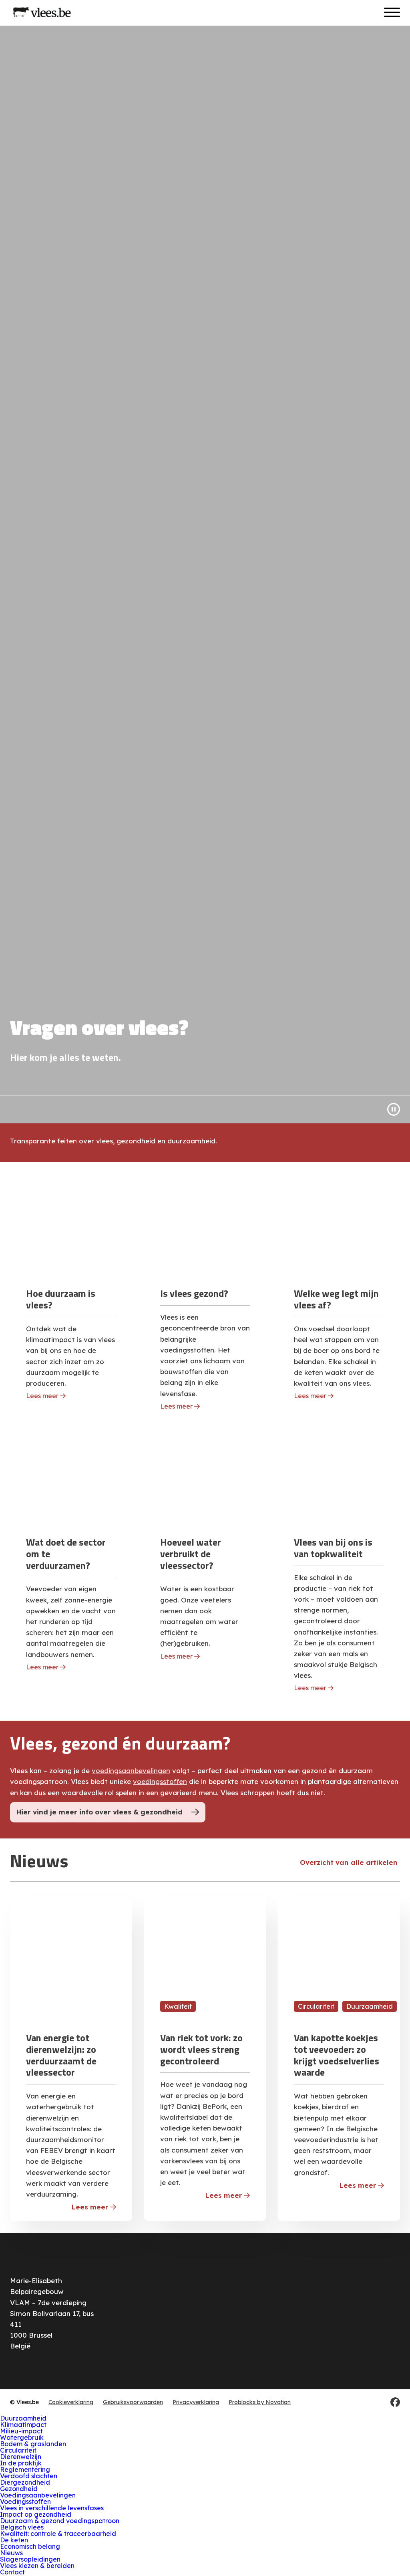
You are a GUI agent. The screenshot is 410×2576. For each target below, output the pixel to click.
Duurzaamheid (23, 2418)
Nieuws (11, 2553)
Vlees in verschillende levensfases (52, 2508)
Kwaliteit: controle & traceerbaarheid (58, 2534)
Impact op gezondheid (36, 2514)
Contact (12, 2572)
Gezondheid (19, 2489)
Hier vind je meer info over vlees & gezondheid (99, 1812)
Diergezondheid (25, 2482)
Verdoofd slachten (29, 2476)
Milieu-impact (21, 2431)
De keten (14, 2540)
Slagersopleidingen (30, 2559)
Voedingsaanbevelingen (38, 2495)
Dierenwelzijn (21, 2457)
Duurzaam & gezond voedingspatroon (60, 2521)
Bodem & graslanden (33, 2444)
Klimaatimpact (23, 2425)
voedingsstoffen (160, 1781)
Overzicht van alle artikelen (349, 1862)
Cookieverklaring (71, 2402)
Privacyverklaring (196, 2402)
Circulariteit (18, 2450)
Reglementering (25, 2469)
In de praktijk (21, 2463)
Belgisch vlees (22, 2527)
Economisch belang (30, 2546)
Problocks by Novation (260, 2402)
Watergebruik (22, 2437)
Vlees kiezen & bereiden (37, 2566)
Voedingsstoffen (25, 2501)
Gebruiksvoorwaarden (133, 2402)
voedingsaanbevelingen (131, 1771)
